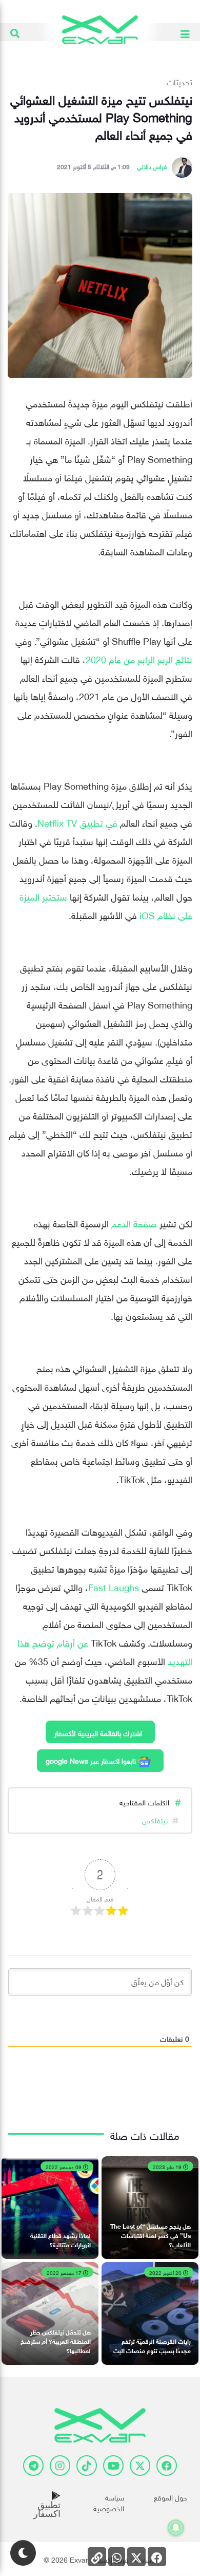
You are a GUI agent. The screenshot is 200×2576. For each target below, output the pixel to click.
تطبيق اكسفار (47, 2509)
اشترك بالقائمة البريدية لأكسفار (98, 1732)
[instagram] (60, 2466)
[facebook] (167, 2466)
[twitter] (140, 2466)
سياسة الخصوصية (108, 2502)
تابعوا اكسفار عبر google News (92, 1760)
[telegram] (33, 2466)
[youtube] (113, 2466)
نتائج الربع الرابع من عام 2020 (139, 658)
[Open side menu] (185, 32)
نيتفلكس (155, 1819)
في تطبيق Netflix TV (77, 822)
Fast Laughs (114, 1586)
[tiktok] (87, 2466)
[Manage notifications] (176, 2528)
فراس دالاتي (152, 165)
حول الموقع (171, 2497)
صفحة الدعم (134, 1222)
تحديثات (179, 81)
